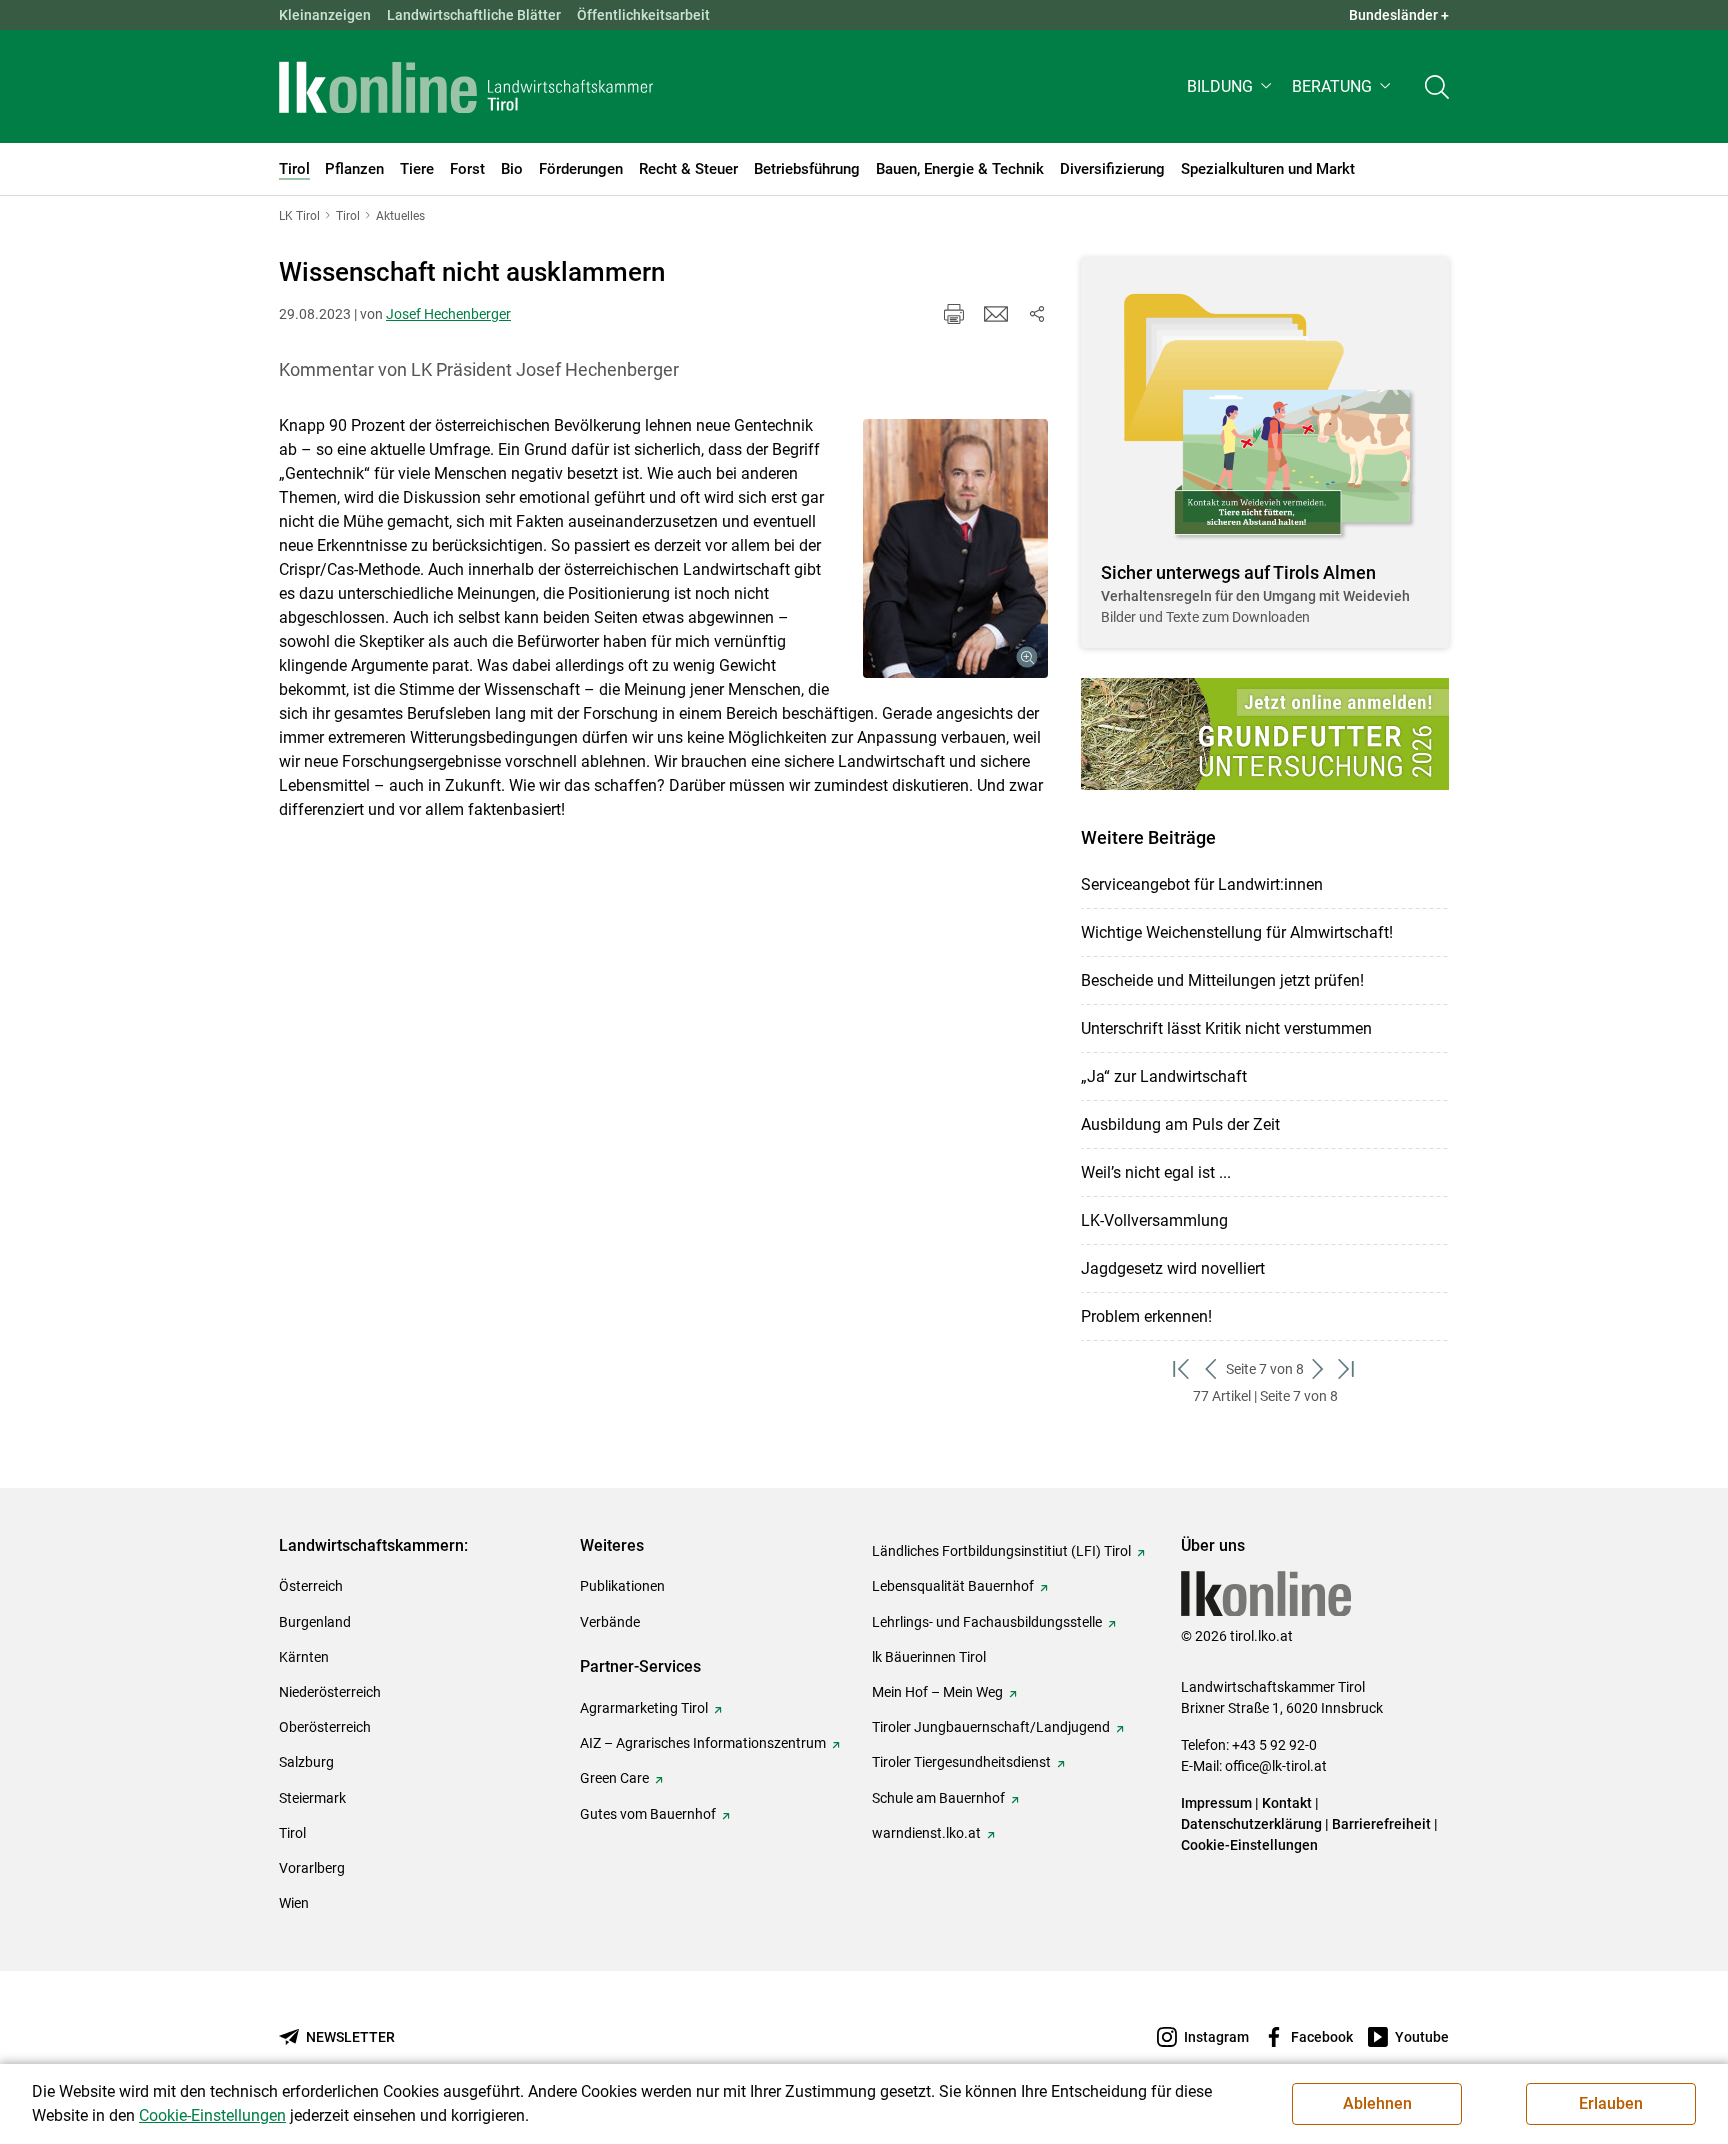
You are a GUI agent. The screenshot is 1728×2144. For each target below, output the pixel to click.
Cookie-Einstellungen (1249, 1845)
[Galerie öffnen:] (955, 548)
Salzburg (306, 1762)
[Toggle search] (1437, 86)
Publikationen (622, 1586)
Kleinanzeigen (325, 15)
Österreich (311, 1586)
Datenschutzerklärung (1251, 1824)
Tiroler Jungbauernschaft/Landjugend (991, 1727)
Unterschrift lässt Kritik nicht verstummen (1226, 1028)
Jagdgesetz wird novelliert (1173, 1268)
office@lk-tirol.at (1276, 1766)
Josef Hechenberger (448, 314)
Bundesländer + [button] (1399, 15)
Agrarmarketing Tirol (644, 1708)
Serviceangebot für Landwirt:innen (1202, 884)
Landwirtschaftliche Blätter (474, 15)
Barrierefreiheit (1381, 1824)
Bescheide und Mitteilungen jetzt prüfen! (1222, 980)
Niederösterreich (330, 1692)
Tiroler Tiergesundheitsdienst (961, 1762)
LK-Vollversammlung (1154, 1220)
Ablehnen (1377, 2103)
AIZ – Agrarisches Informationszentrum (703, 1743)
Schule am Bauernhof (938, 1798)
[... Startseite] (466, 87)
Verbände (610, 1622)
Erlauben (1611, 2103)
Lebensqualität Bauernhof (953, 1586)
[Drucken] (954, 314)
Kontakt (1287, 1803)
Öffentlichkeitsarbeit (643, 15)
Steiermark (312, 1798)
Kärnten (304, 1657)
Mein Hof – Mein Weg (937, 1692)
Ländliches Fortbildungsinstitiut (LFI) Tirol (1001, 1551)
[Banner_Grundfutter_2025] (1265, 734)
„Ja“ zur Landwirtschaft (1164, 1076)
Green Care (614, 1778)
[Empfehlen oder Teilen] (1036, 314)
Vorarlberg (312, 1868)
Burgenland (315, 1622)
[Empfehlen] (996, 314)
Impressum (1216, 1803)
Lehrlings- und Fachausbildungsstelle (987, 1622)
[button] (1231, 86)
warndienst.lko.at (926, 1833)
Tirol (292, 1833)
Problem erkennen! (1146, 1316)
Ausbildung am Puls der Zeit (1180, 1124)
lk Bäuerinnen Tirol (929, 1657)
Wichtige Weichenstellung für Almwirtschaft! (1237, 932)
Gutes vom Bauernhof (648, 1814)
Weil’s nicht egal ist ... (1156, 1172)
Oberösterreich (325, 1727)
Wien (294, 1903)
